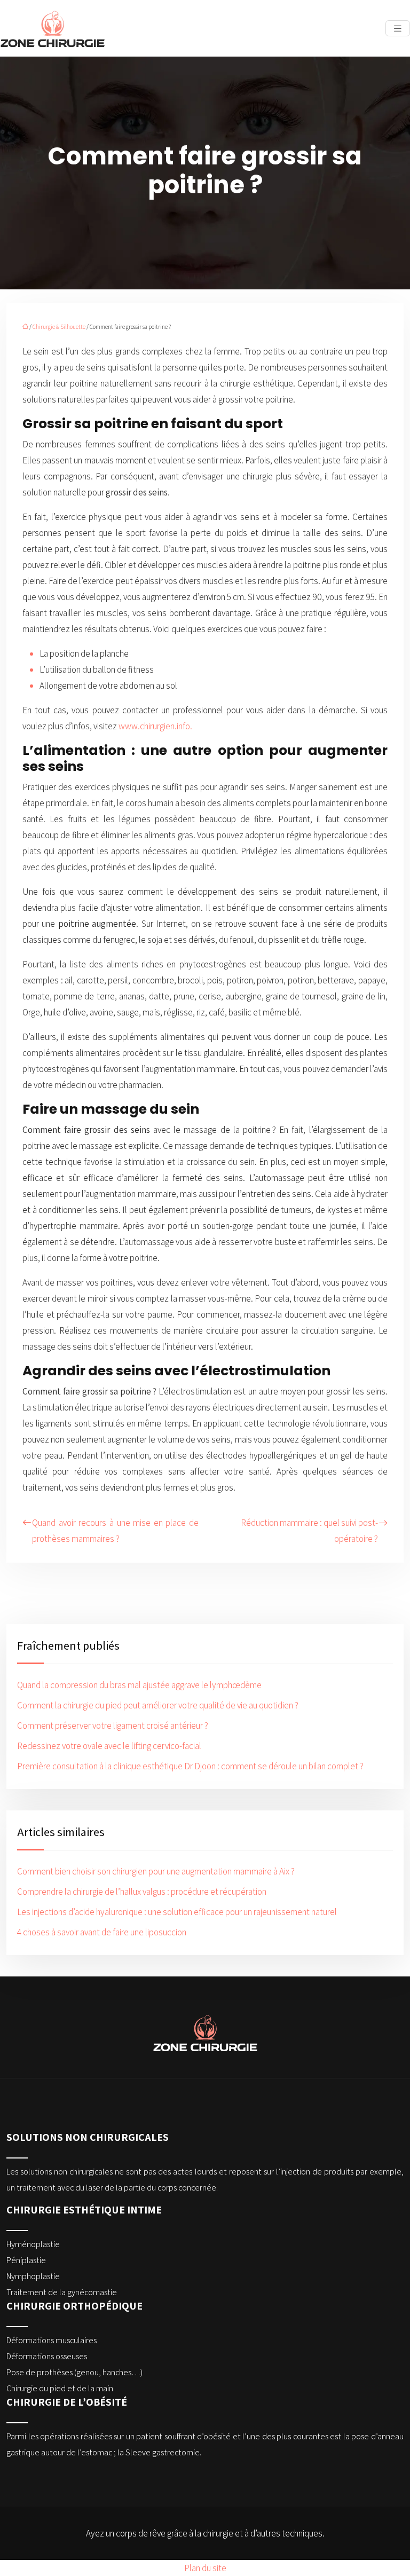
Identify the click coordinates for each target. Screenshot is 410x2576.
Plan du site (205, 2568)
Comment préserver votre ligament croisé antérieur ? (113, 1726)
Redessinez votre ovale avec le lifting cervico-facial (109, 1746)
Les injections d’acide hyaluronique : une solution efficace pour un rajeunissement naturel (177, 1912)
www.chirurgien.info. (156, 726)
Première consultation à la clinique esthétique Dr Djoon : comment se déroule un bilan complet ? (190, 1766)
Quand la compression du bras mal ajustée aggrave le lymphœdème (139, 1685)
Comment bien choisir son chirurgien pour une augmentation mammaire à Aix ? (156, 1871)
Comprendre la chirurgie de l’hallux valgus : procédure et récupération (142, 1892)
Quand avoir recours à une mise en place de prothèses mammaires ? (115, 1531)
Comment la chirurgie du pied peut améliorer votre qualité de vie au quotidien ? (158, 1705)
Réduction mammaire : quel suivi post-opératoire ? (309, 1531)
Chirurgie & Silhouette (59, 327)
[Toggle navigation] (398, 29)
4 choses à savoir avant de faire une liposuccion (102, 1932)
